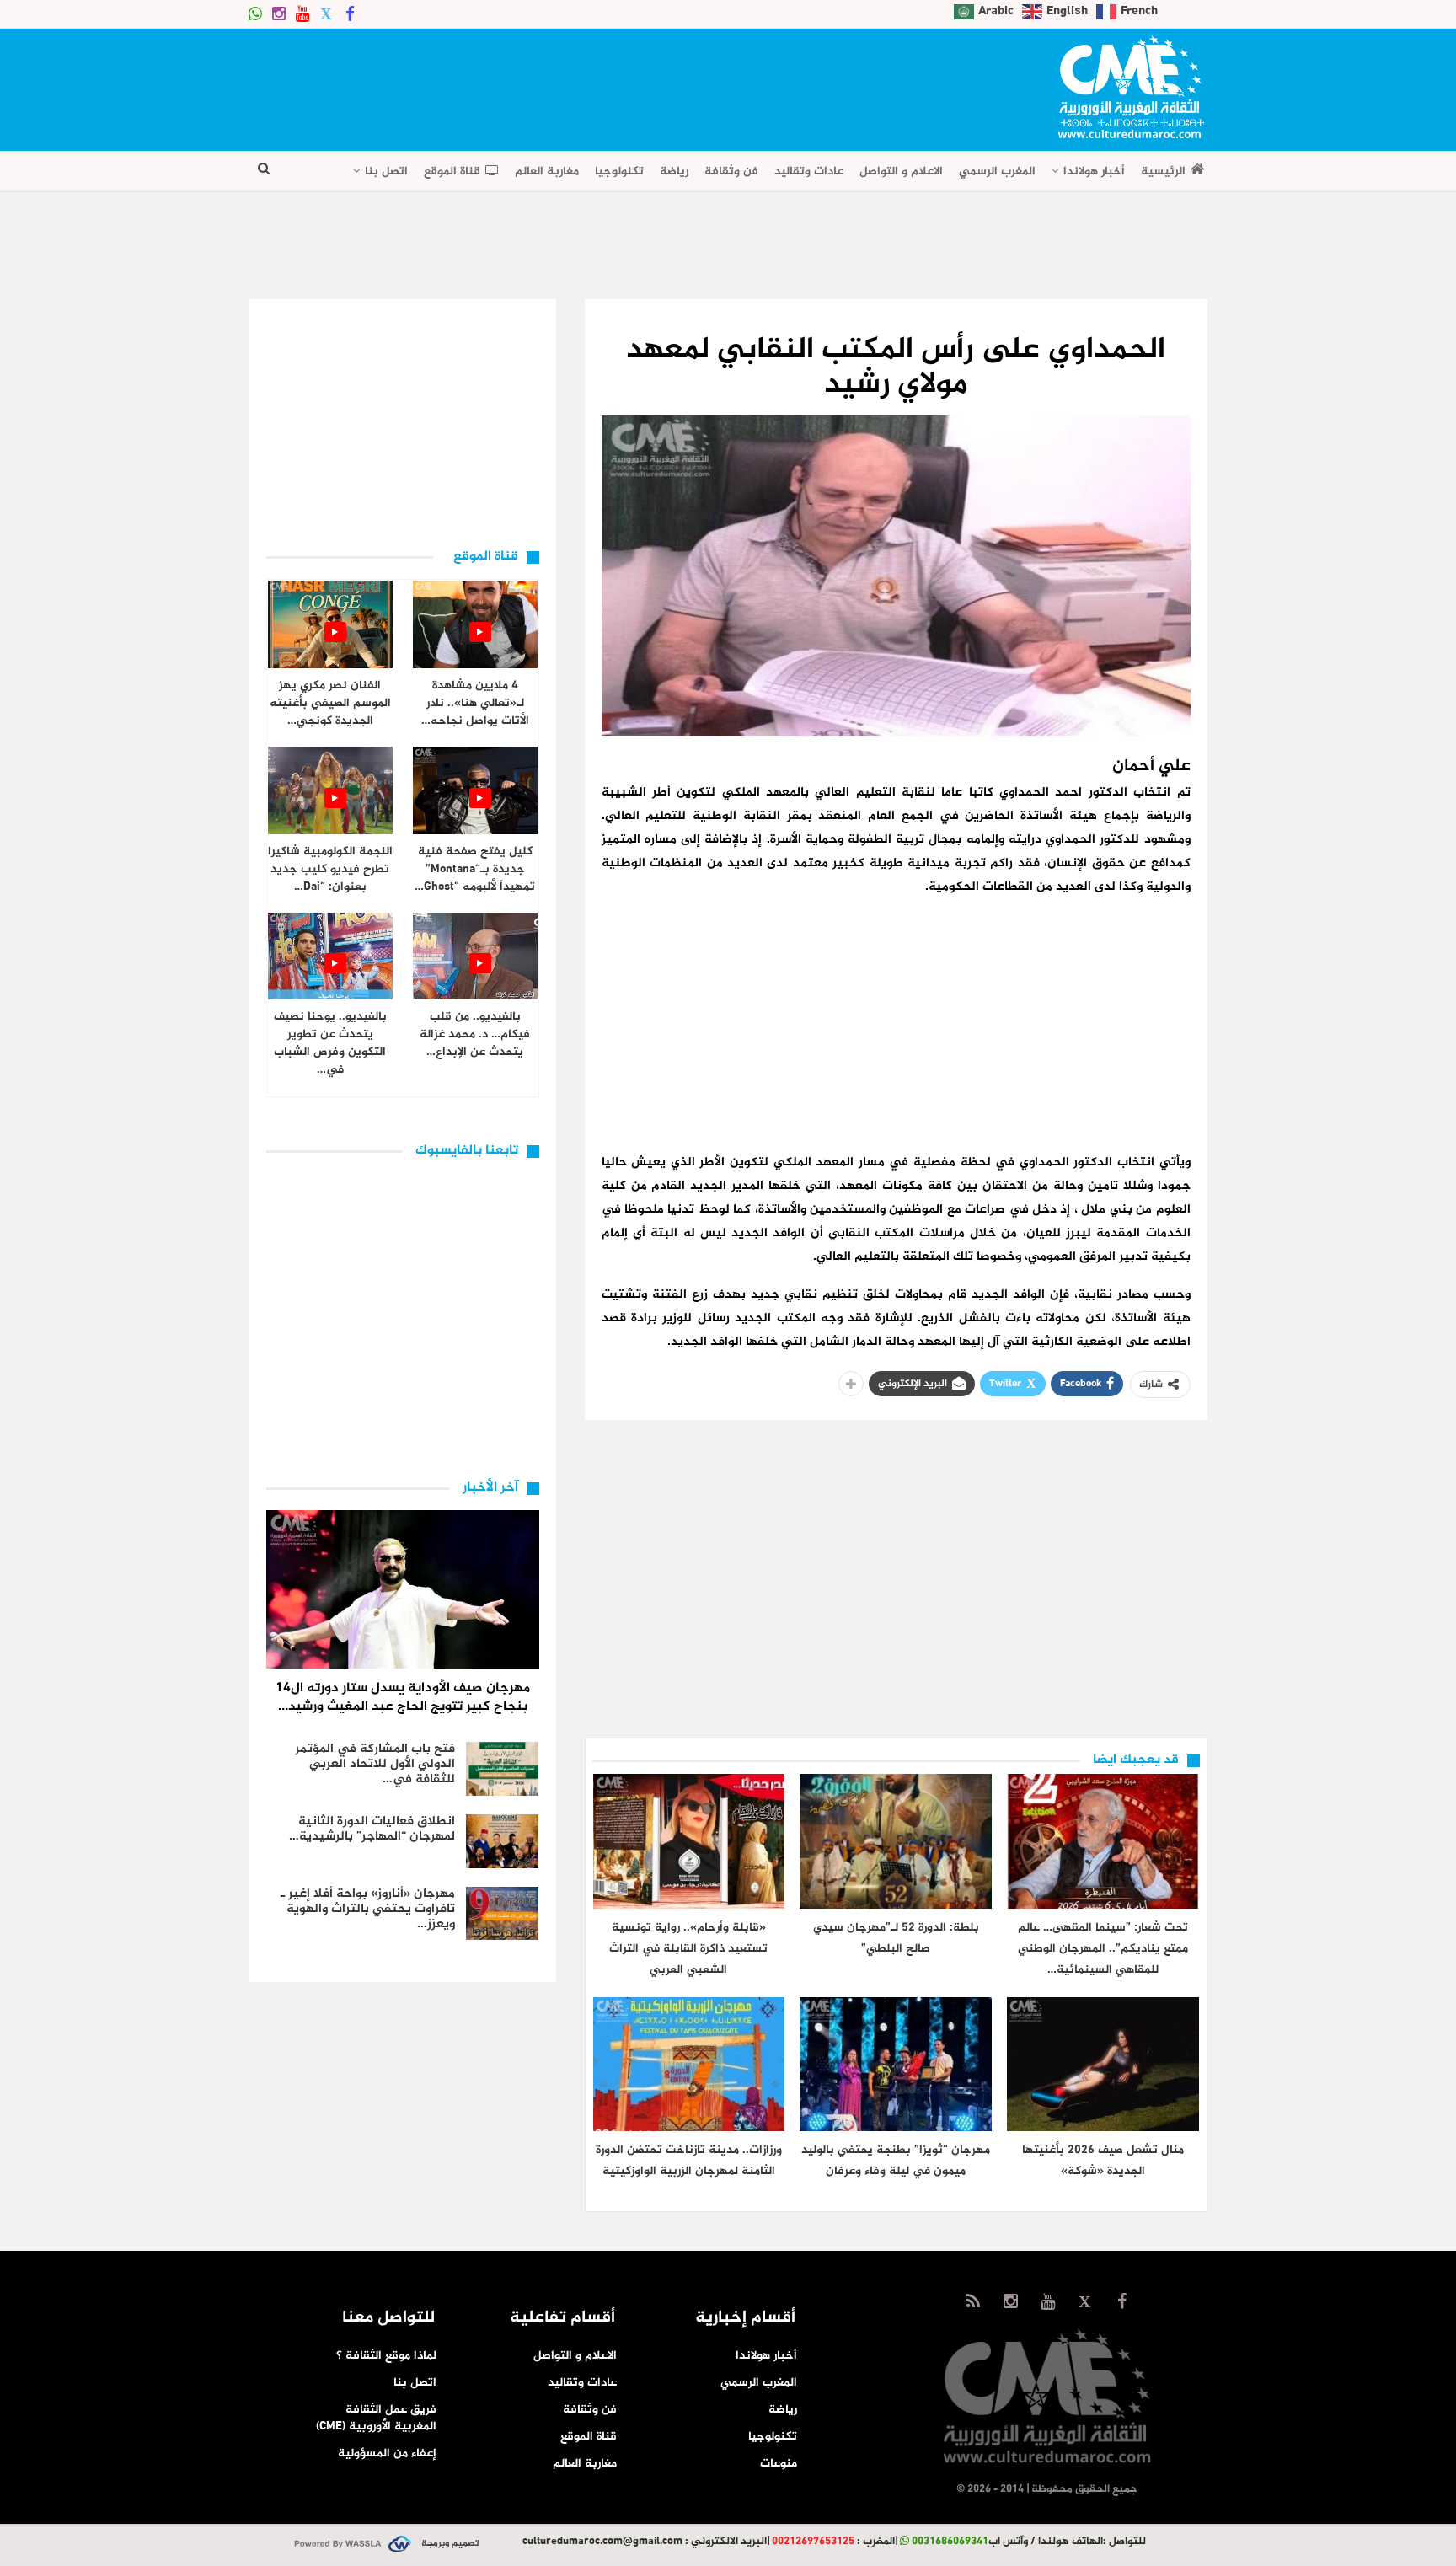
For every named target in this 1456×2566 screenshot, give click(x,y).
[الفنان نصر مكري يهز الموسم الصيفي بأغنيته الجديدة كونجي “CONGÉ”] (330, 624)
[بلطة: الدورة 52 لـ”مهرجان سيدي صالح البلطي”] (896, 1841)
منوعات (779, 2464)
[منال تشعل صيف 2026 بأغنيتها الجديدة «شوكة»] (1103, 2064)
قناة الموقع (452, 171)
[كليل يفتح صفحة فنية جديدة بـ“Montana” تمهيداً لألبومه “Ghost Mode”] (475, 790)
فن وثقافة (731, 171)
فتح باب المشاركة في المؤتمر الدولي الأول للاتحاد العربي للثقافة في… (375, 1764)
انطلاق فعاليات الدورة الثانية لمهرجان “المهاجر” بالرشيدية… (372, 1829)
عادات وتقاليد (809, 171)
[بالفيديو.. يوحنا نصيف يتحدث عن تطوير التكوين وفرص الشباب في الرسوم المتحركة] (330, 956)
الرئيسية (1163, 171)
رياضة (674, 171)
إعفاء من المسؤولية (387, 2454)
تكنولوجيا (619, 171)
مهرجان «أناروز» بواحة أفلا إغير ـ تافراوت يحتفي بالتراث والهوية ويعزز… (368, 1909)
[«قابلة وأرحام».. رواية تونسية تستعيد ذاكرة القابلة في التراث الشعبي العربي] (689, 1841)
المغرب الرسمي (997, 171)
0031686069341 (950, 2542)
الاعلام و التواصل (901, 171)
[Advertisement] (556, 84)
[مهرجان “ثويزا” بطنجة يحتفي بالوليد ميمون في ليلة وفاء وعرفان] (896, 2064)
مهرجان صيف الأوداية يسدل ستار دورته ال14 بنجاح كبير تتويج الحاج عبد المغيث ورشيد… (403, 1698)
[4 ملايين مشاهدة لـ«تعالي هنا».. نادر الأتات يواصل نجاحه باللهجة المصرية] (475, 624)
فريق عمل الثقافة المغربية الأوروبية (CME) (376, 2418)
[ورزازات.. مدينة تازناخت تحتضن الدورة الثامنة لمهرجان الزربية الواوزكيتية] (689, 2064)
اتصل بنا (386, 171)
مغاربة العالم (547, 171)
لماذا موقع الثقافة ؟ (386, 2356)
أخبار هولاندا (1094, 171)
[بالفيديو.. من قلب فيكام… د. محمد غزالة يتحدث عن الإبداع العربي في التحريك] (475, 956)
